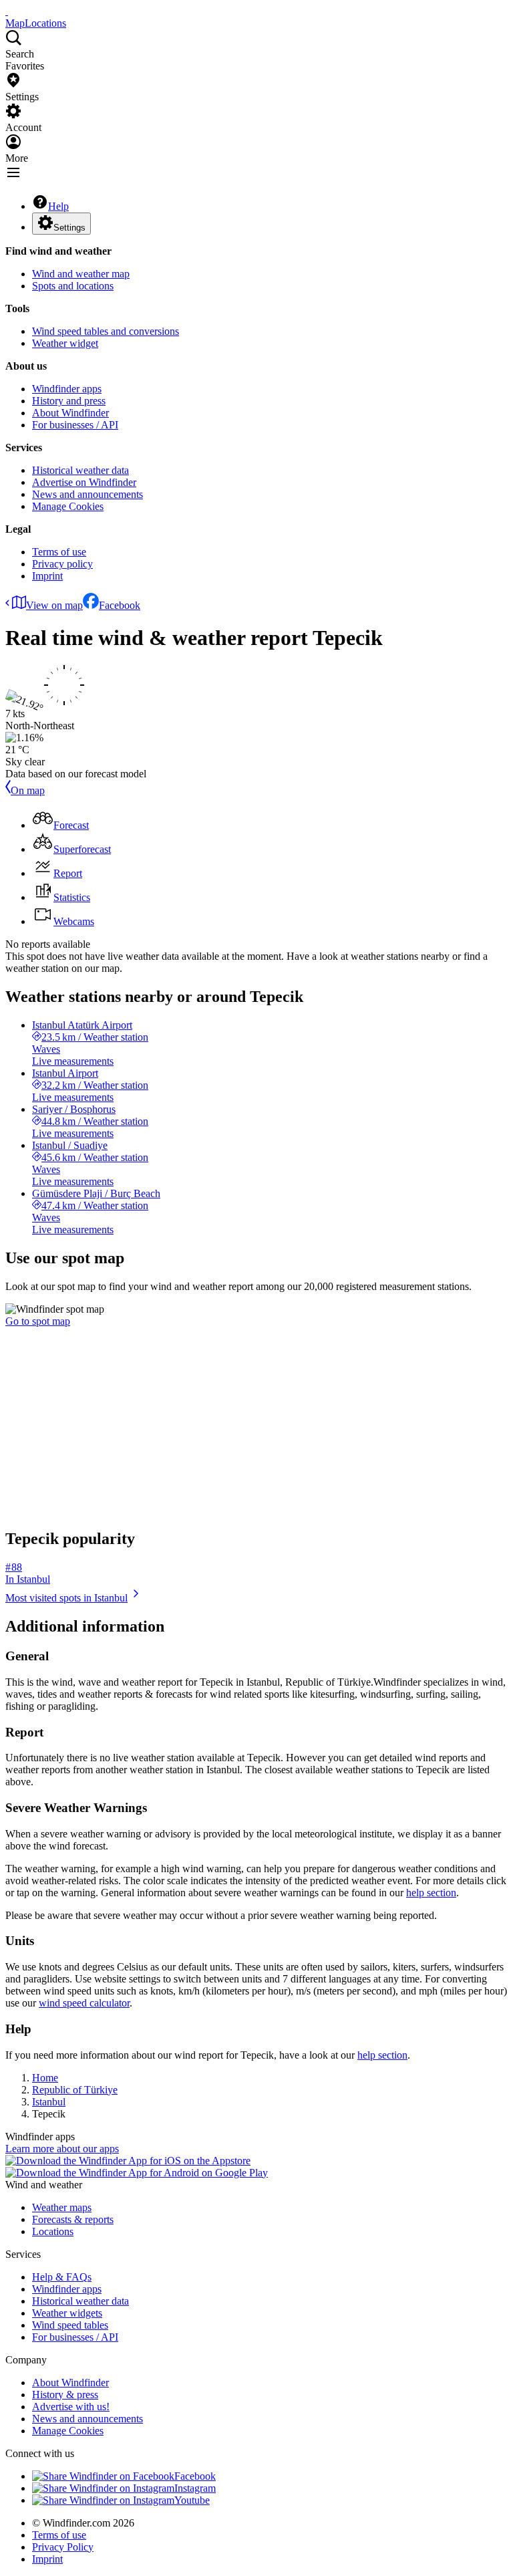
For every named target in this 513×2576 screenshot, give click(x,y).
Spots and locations (73, 286)
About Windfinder (70, 413)
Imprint (47, 576)
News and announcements (88, 494)
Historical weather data (80, 470)
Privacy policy (62, 564)
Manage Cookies (68, 506)
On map (28, 790)
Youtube (192, 2500)
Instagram (195, 2488)
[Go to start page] (7, 11)
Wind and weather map (81, 274)
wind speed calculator (84, 2003)
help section (431, 1893)
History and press (69, 401)
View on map (54, 605)
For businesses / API (75, 425)
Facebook (120, 605)
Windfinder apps (67, 389)
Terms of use (59, 552)
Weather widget (65, 343)
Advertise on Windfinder (84, 482)
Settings (69, 228)
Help (58, 206)
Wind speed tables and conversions (106, 331)
